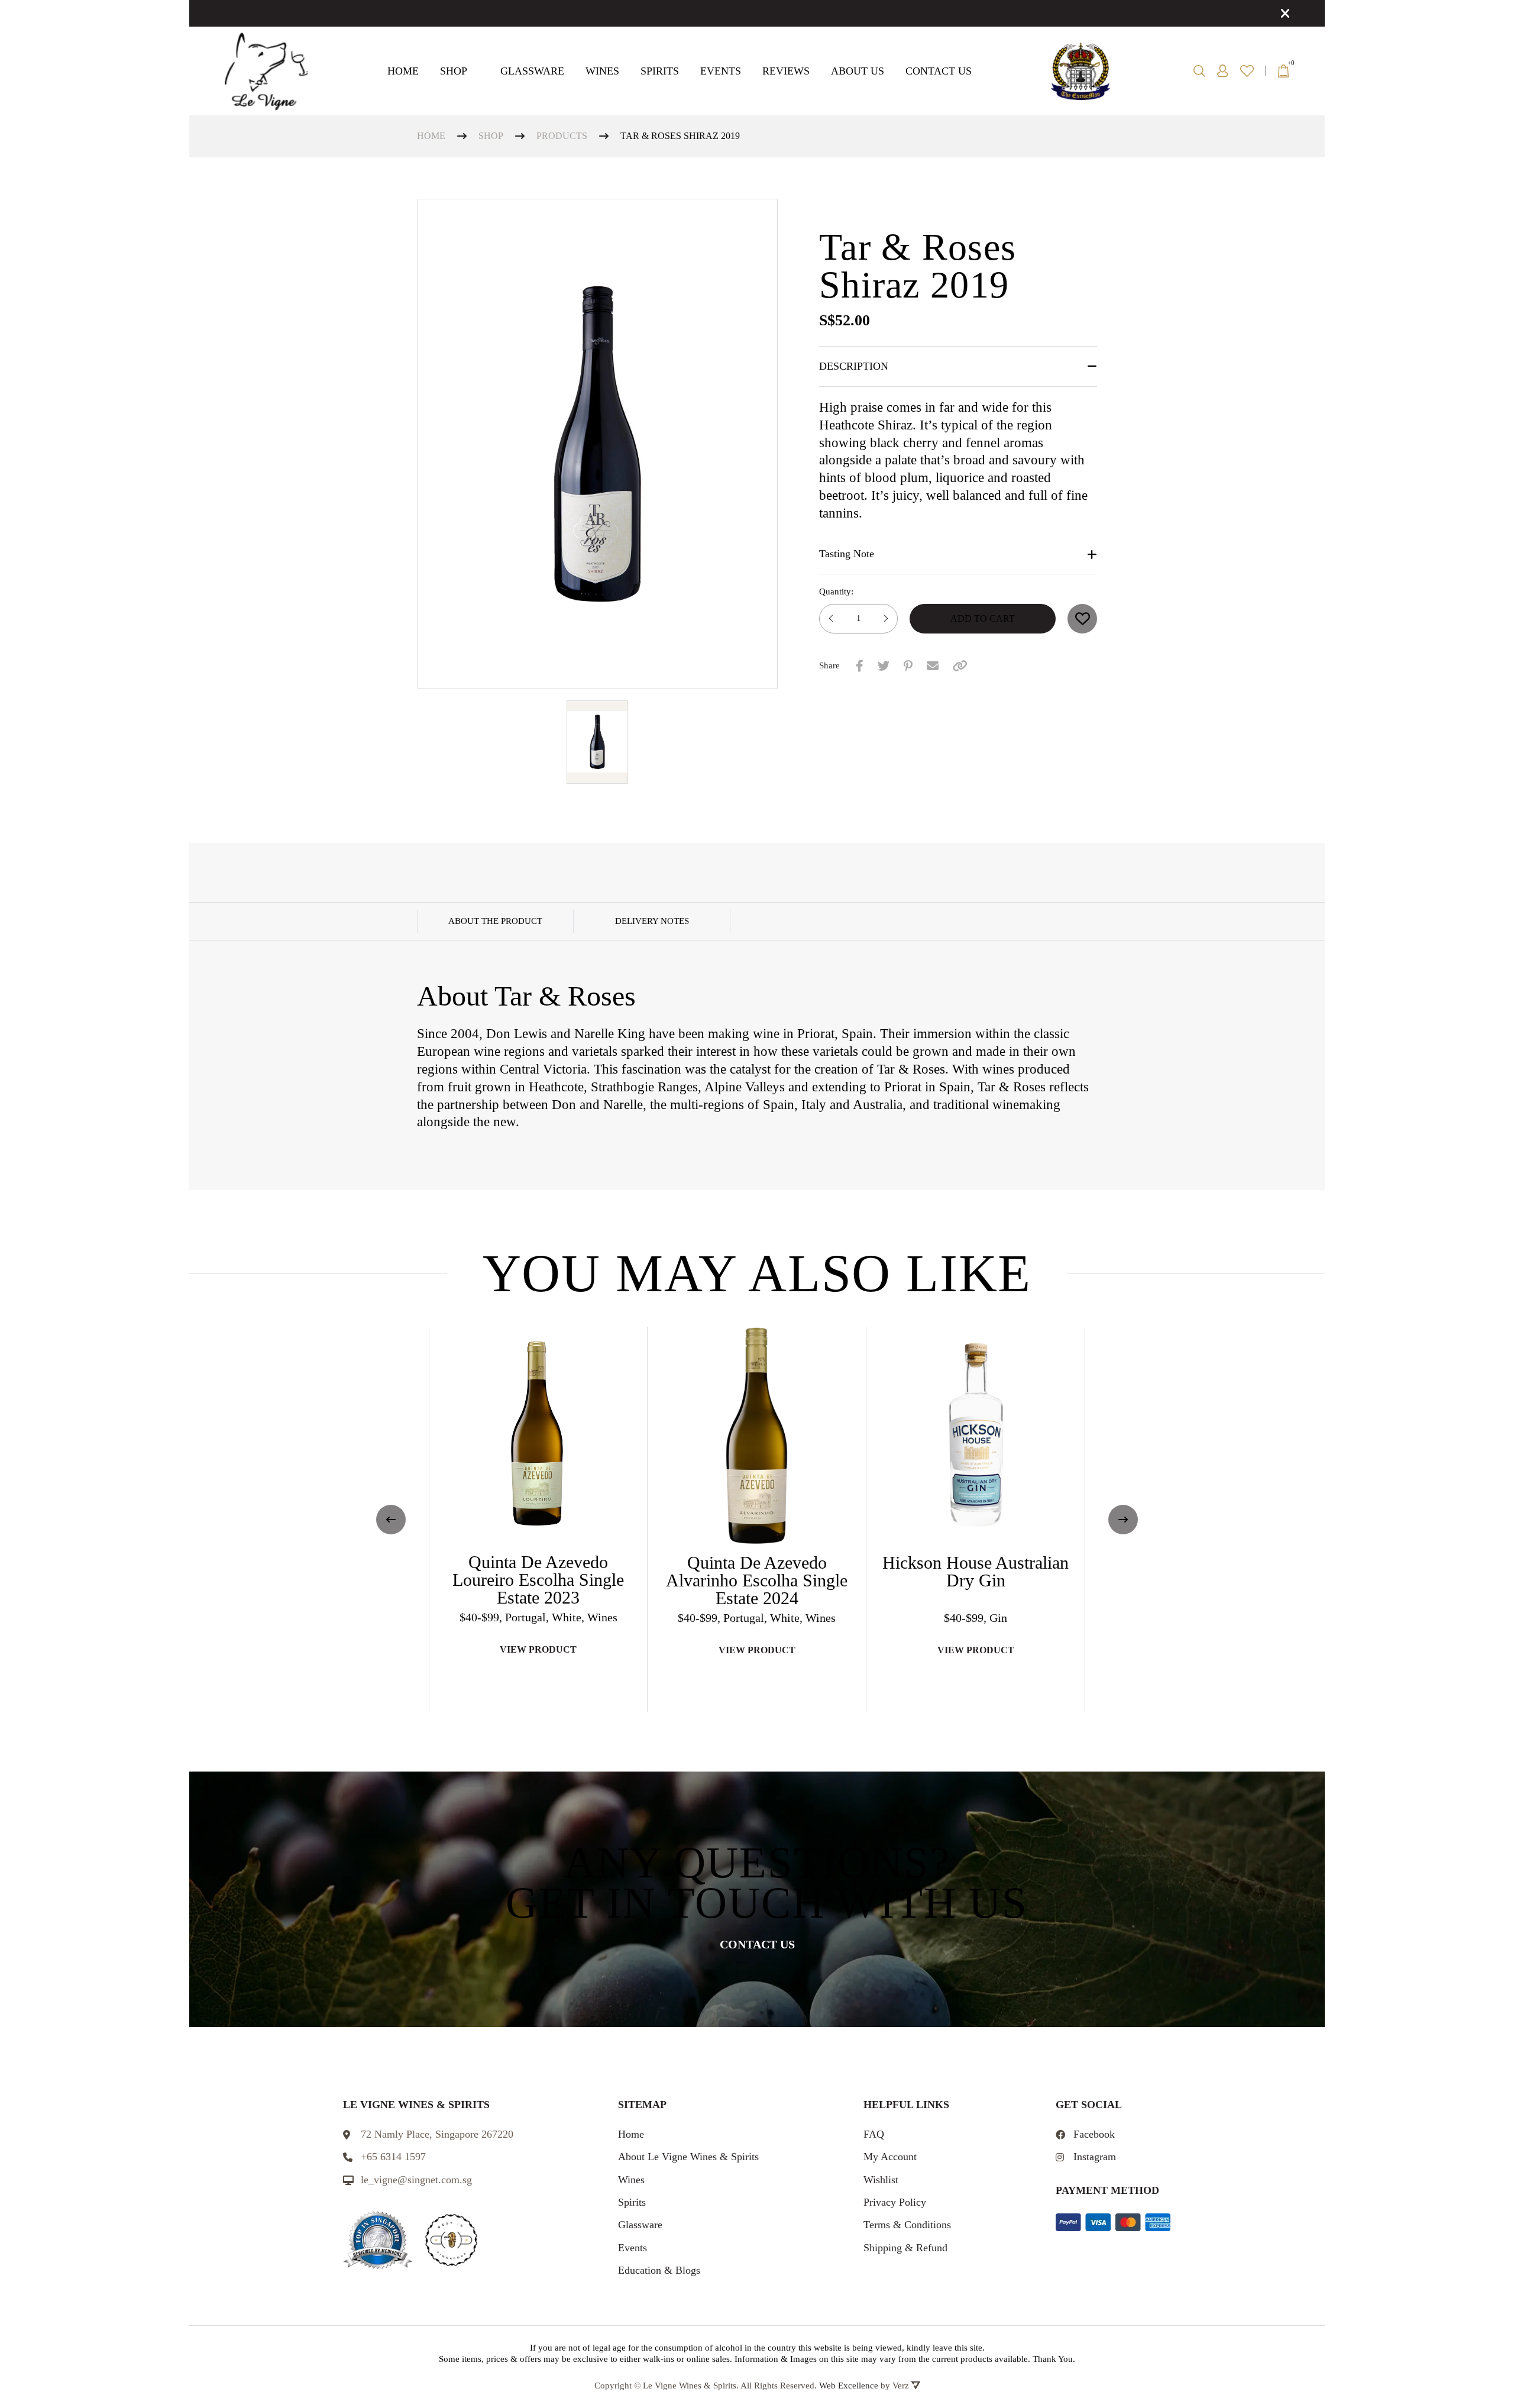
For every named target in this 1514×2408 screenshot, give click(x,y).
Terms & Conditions (907, 2225)
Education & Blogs (659, 2270)
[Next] (1123, 1520)
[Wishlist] (1247, 71)
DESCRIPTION (854, 366)
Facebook (1094, 2134)
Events (721, 71)
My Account (890, 2157)
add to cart (983, 618)
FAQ (874, 2134)
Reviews (786, 71)
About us (858, 71)
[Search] (1199, 71)
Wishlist (881, 2180)
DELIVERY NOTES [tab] (652, 921)
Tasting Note (847, 554)
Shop (454, 71)
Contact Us (939, 71)
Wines (602, 71)
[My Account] (1223, 71)
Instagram (1095, 2157)
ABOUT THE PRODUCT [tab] (495, 921)
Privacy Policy (895, 2202)
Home (403, 71)
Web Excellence (849, 2386)
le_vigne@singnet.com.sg (416, 2180)
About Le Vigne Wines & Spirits (688, 2157)
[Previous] (391, 1520)
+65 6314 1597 (393, 2157)
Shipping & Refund (905, 2248)
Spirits (660, 71)
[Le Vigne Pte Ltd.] (266, 71)
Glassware (532, 71)
